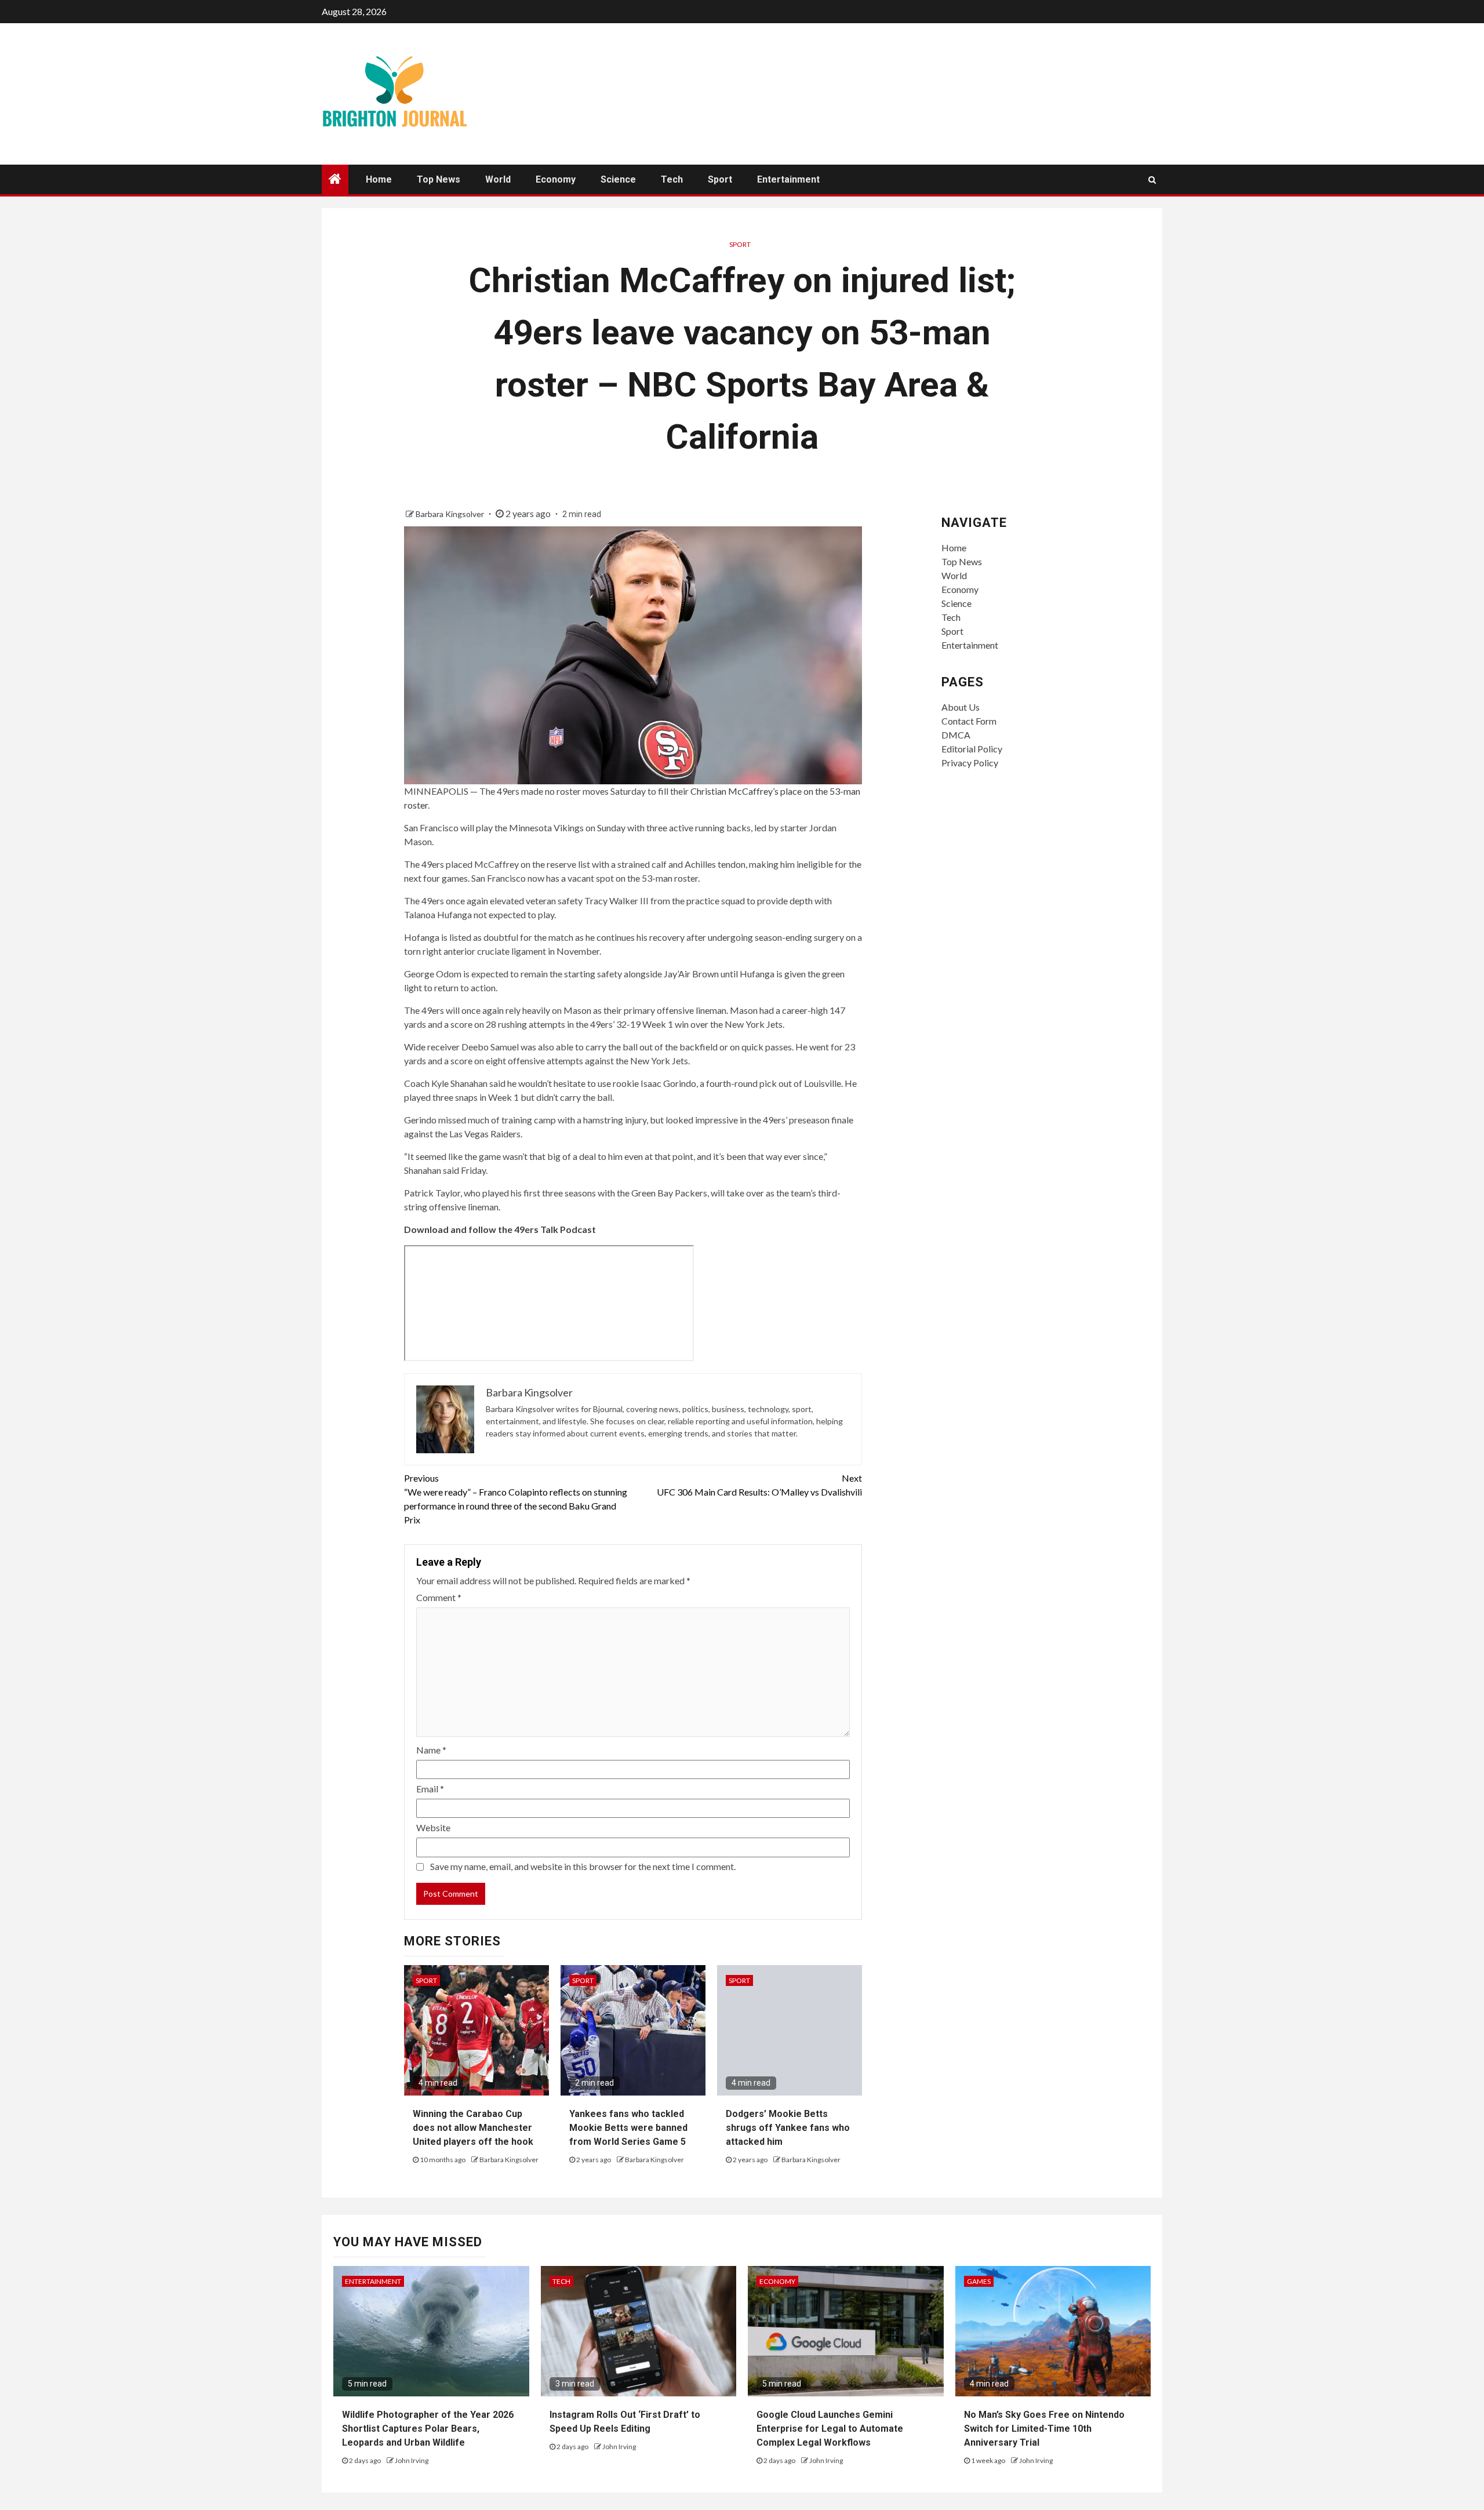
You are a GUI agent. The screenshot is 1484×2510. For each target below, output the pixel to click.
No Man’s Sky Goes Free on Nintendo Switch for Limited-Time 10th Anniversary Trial (1044, 2429)
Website (433, 1827)
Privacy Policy (970, 763)
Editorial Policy (972, 749)
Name (431, 1750)
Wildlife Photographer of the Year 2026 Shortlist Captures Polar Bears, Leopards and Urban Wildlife (428, 2429)
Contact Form (969, 721)
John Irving (412, 2460)
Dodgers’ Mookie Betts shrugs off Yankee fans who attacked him (788, 2128)
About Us (961, 707)
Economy (556, 179)
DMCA (956, 735)
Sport (720, 179)
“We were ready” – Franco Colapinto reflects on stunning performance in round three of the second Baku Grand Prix (516, 1499)
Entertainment (788, 179)
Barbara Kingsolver (451, 514)
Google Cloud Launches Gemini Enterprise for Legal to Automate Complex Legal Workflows (830, 2429)
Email (430, 1789)
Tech (672, 179)
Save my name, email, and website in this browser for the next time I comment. (583, 1866)
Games (979, 2281)
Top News (439, 179)
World (498, 179)
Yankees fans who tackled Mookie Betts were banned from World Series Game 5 (628, 2128)
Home (379, 179)
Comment (439, 1597)
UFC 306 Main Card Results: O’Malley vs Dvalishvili (759, 1485)
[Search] (1152, 180)
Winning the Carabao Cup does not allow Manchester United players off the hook (473, 2128)
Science (618, 179)
